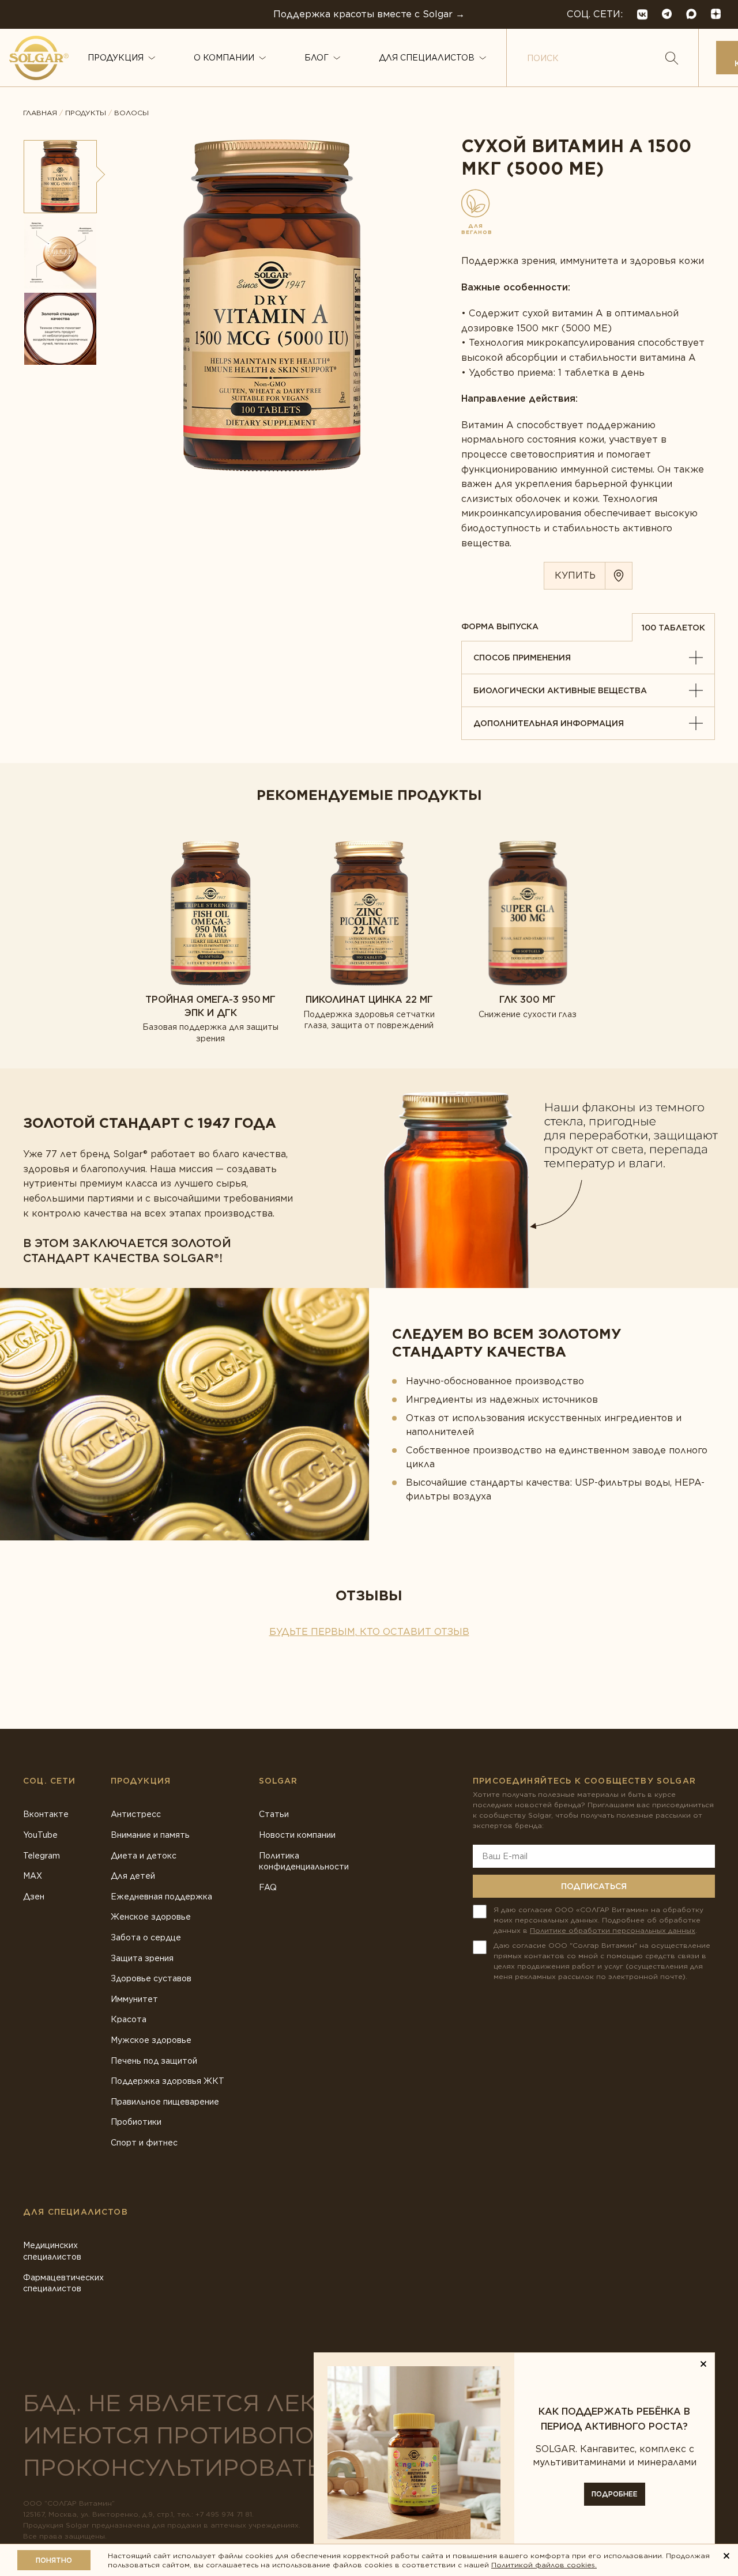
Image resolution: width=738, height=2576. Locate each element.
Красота (129, 2019)
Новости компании (297, 1835)
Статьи (274, 1814)
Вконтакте (46, 1814)
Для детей (133, 1876)
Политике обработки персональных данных (613, 1930)
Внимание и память (150, 1835)
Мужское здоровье (151, 2040)
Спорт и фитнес (144, 2143)
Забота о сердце (146, 1937)
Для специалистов (427, 58)
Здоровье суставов (151, 1978)
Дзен (34, 1897)
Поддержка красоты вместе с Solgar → (369, 14)
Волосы (131, 113)
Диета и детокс (144, 1856)
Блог (317, 58)
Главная (40, 113)
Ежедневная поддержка (161, 1897)
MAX (33, 1876)
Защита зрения (142, 1958)
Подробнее (615, 2494)
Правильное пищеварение (165, 2102)
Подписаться (594, 1886)
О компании (224, 58)
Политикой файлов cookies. (544, 2565)
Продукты (86, 113)
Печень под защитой (154, 2061)
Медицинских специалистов (52, 2251)
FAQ (268, 1887)
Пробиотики (136, 2122)
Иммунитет (134, 1999)
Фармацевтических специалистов (63, 2283)
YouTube (40, 1835)
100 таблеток (673, 628)
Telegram (42, 1856)
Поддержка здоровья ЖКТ (167, 2081)
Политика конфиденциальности (304, 1861)
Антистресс (136, 1814)
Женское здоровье (151, 1917)
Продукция (116, 58)
